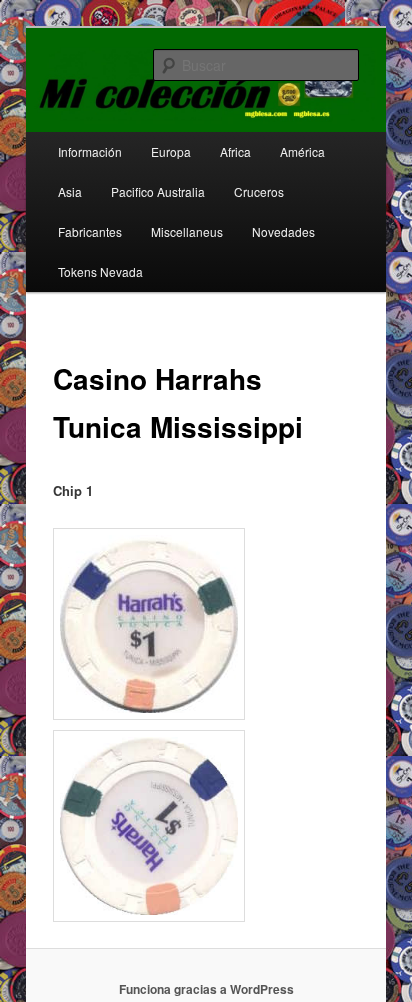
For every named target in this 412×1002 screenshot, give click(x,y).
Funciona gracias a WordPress (206, 989)
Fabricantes (90, 231)
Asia (70, 191)
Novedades (283, 231)
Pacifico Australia (158, 191)
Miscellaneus (187, 231)
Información (90, 151)
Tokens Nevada (100, 271)
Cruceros (259, 191)
